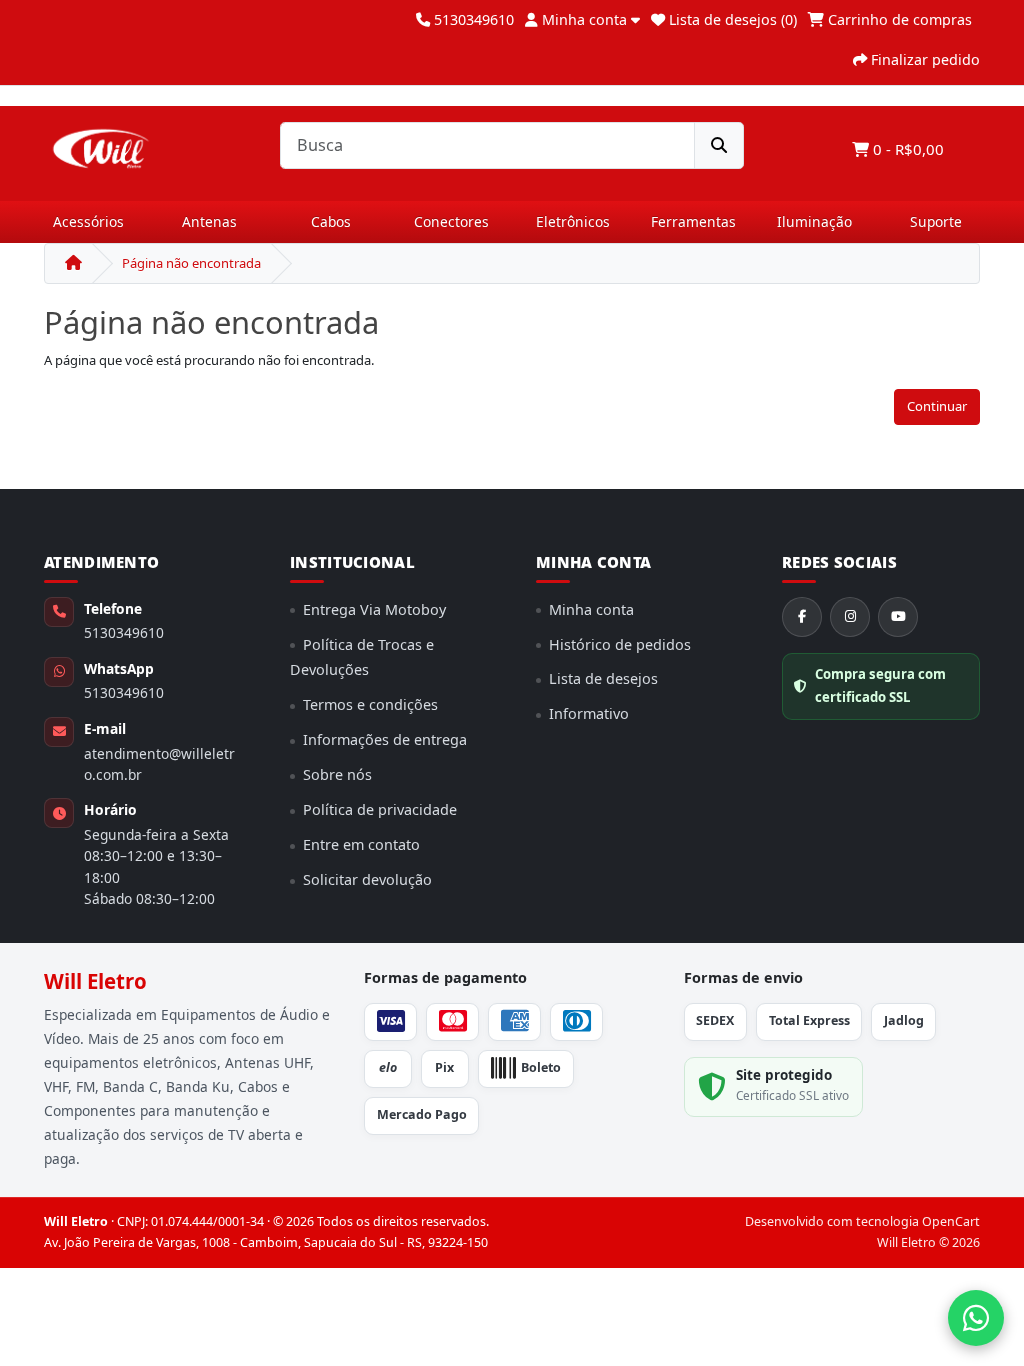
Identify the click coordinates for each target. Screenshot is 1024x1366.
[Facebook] (802, 617)
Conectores (451, 221)
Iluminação (814, 221)
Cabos (331, 221)
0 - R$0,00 (906, 149)
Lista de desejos (603, 678)
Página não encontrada (191, 263)
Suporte (936, 221)
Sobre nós (337, 774)
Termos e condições (370, 704)
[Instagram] (850, 617)
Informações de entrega (385, 739)
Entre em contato (361, 844)
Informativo (589, 713)
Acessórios (88, 221)
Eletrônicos (573, 221)
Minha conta (591, 609)
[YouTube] (898, 617)
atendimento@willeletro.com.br (159, 764)
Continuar (937, 406)
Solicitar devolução (367, 879)
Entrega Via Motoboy (374, 609)
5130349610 (124, 632)
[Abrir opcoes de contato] (976, 1318)
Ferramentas (693, 221)
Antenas (209, 221)
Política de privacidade (380, 809)
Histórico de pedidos (620, 644)
